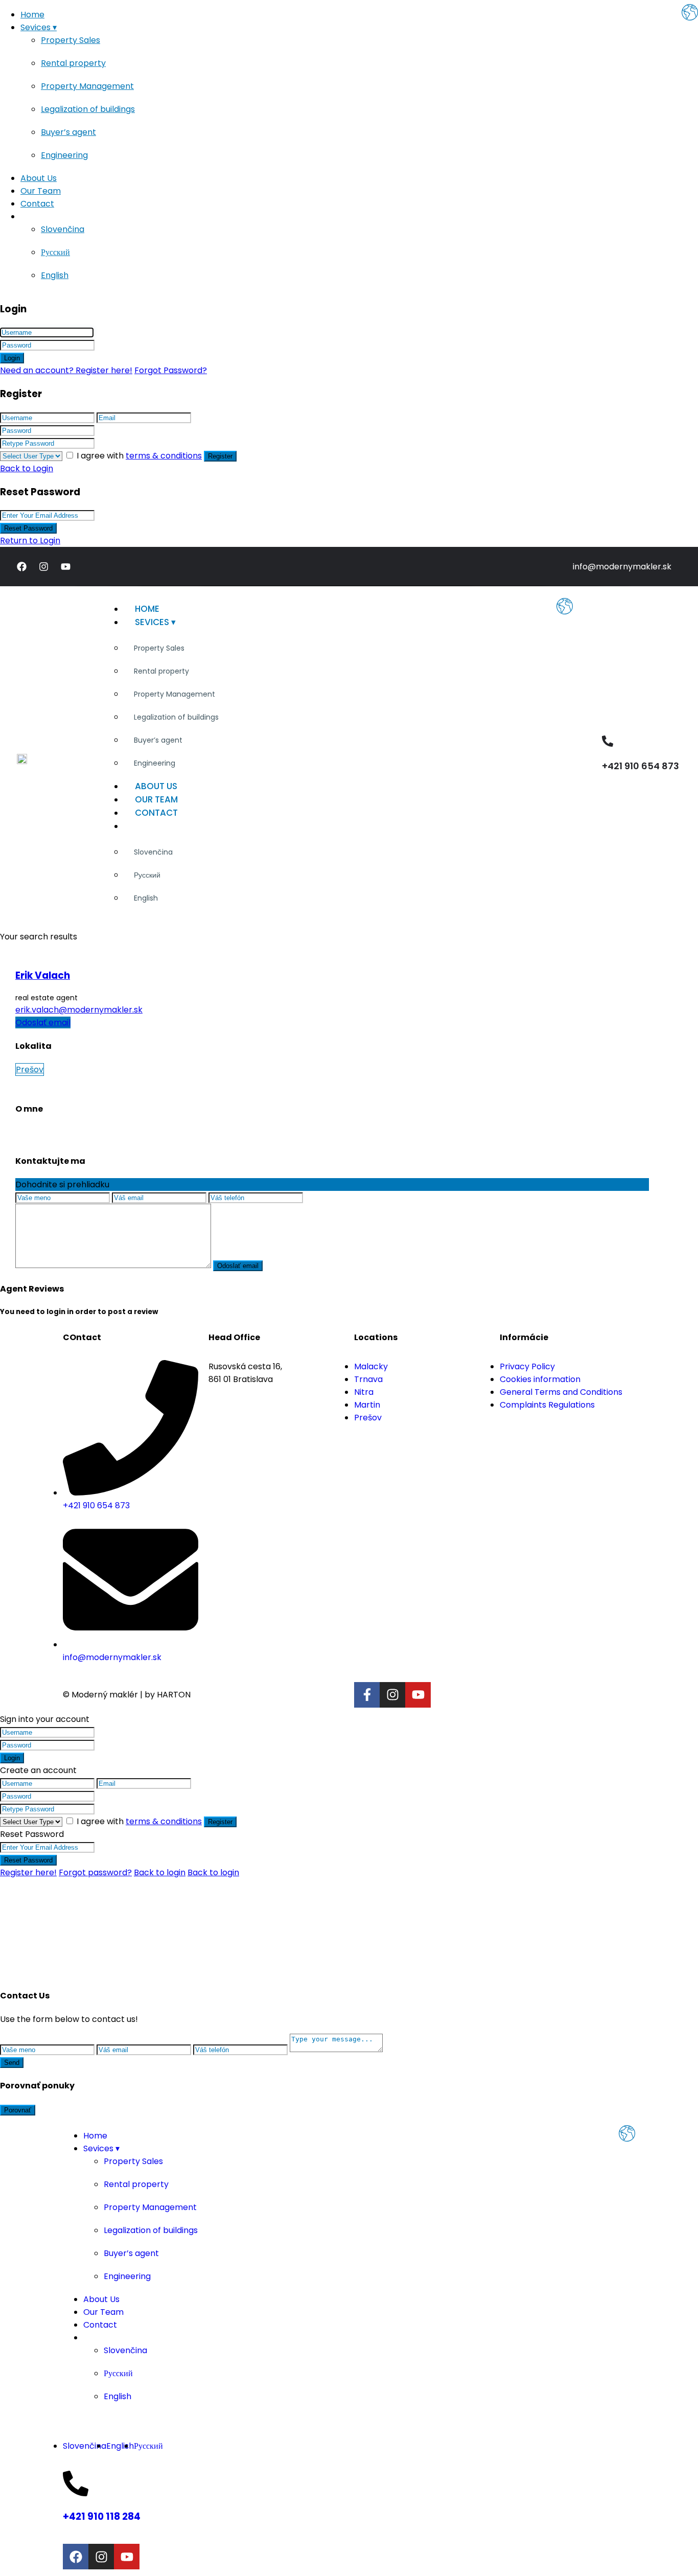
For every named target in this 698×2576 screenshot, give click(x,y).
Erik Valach (43, 975)
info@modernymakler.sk (622, 567)
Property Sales (71, 40)
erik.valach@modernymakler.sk (79, 1010)
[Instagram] (43, 567)
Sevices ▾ (39, 27)
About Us (39, 178)
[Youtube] (65, 567)
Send (12, 2063)
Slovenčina (63, 229)
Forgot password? (95, 1872)
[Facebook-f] (367, 1695)
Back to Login (27, 468)
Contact (37, 204)
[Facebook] (21, 567)
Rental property (73, 63)
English (55, 275)
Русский (55, 252)
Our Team (41, 191)
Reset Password (28, 528)
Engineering (64, 155)
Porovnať (18, 2110)
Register (220, 456)
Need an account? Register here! (66, 370)
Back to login (160, 1872)
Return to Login (30, 540)
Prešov (30, 1069)
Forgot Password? (171, 370)
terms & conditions (164, 456)
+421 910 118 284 (102, 2516)
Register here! (28, 1872)
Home (32, 15)
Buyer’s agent (68, 132)
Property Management (87, 86)
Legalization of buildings (88, 109)
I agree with (139, 456)
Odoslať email (43, 1022)
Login (12, 358)
